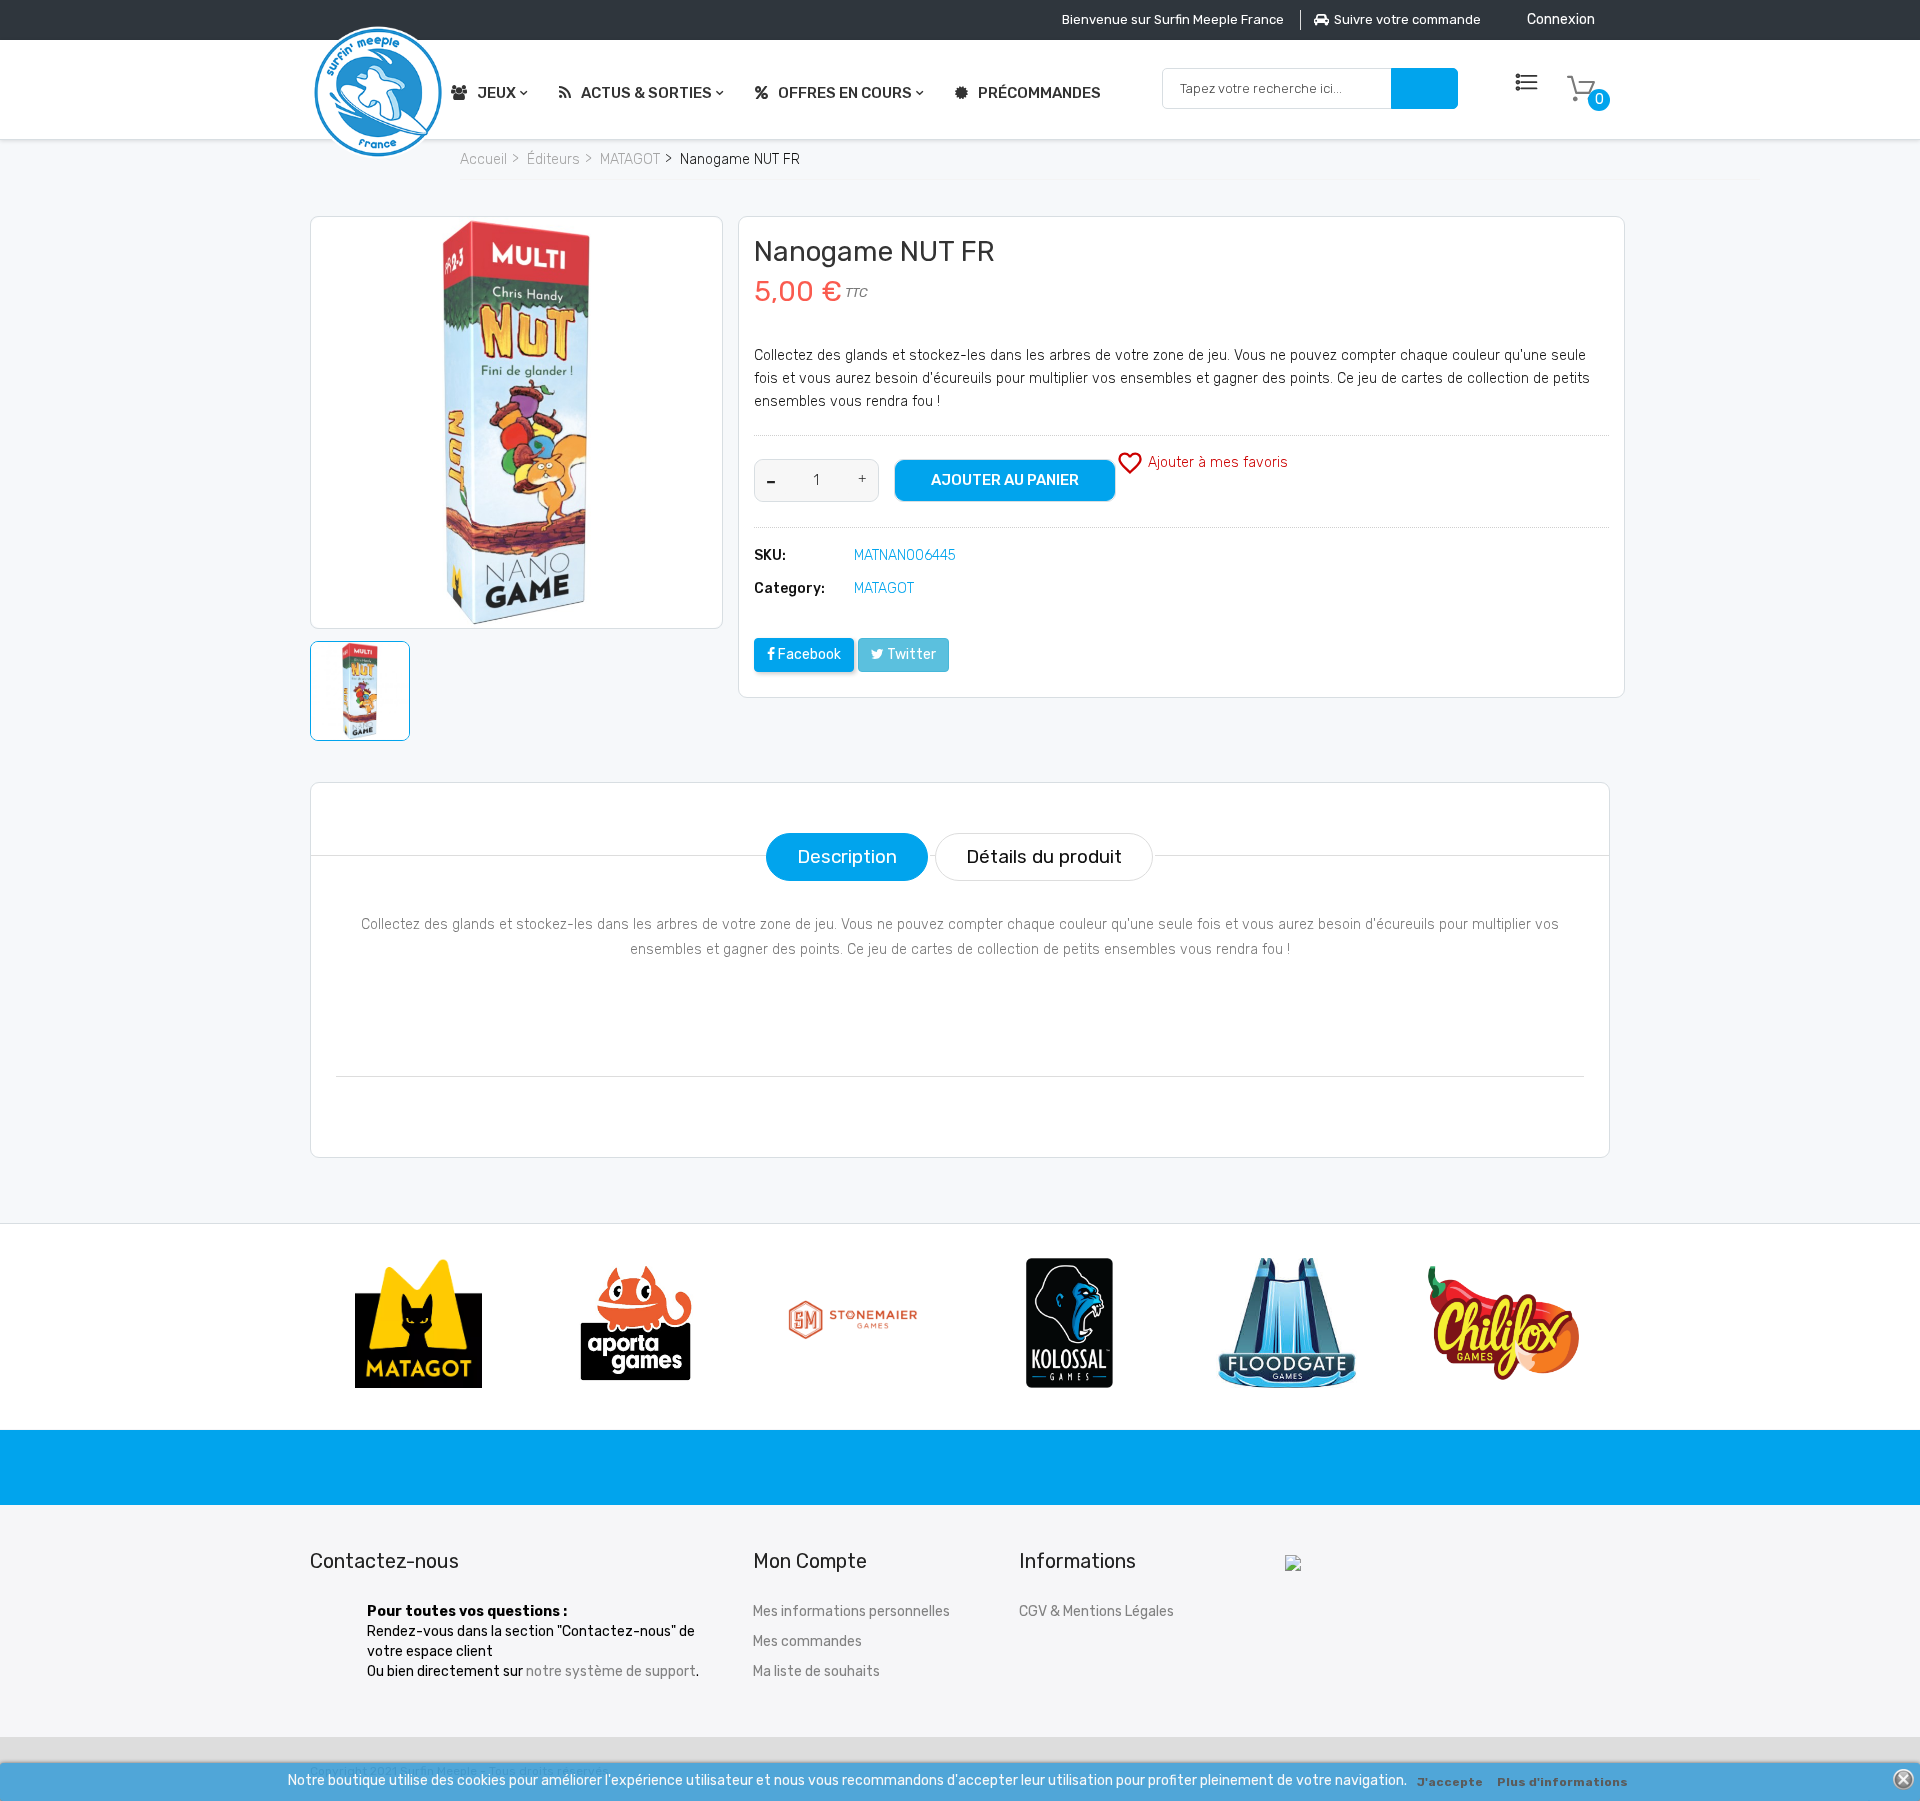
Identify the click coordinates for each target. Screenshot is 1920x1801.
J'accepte (1450, 1782)
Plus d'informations (1562, 1782)
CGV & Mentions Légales (1096, 1611)
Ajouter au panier (1005, 480)
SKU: (770, 555)
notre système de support (611, 1671)
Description (847, 856)
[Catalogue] (1526, 83)
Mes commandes (807, 1641)
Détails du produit (1044, 856)
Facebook (808, 654)
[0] (1581, 89)
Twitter (910, 654)
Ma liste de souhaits (816, 1671)
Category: (789, 588)
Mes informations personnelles (851, 1611)
